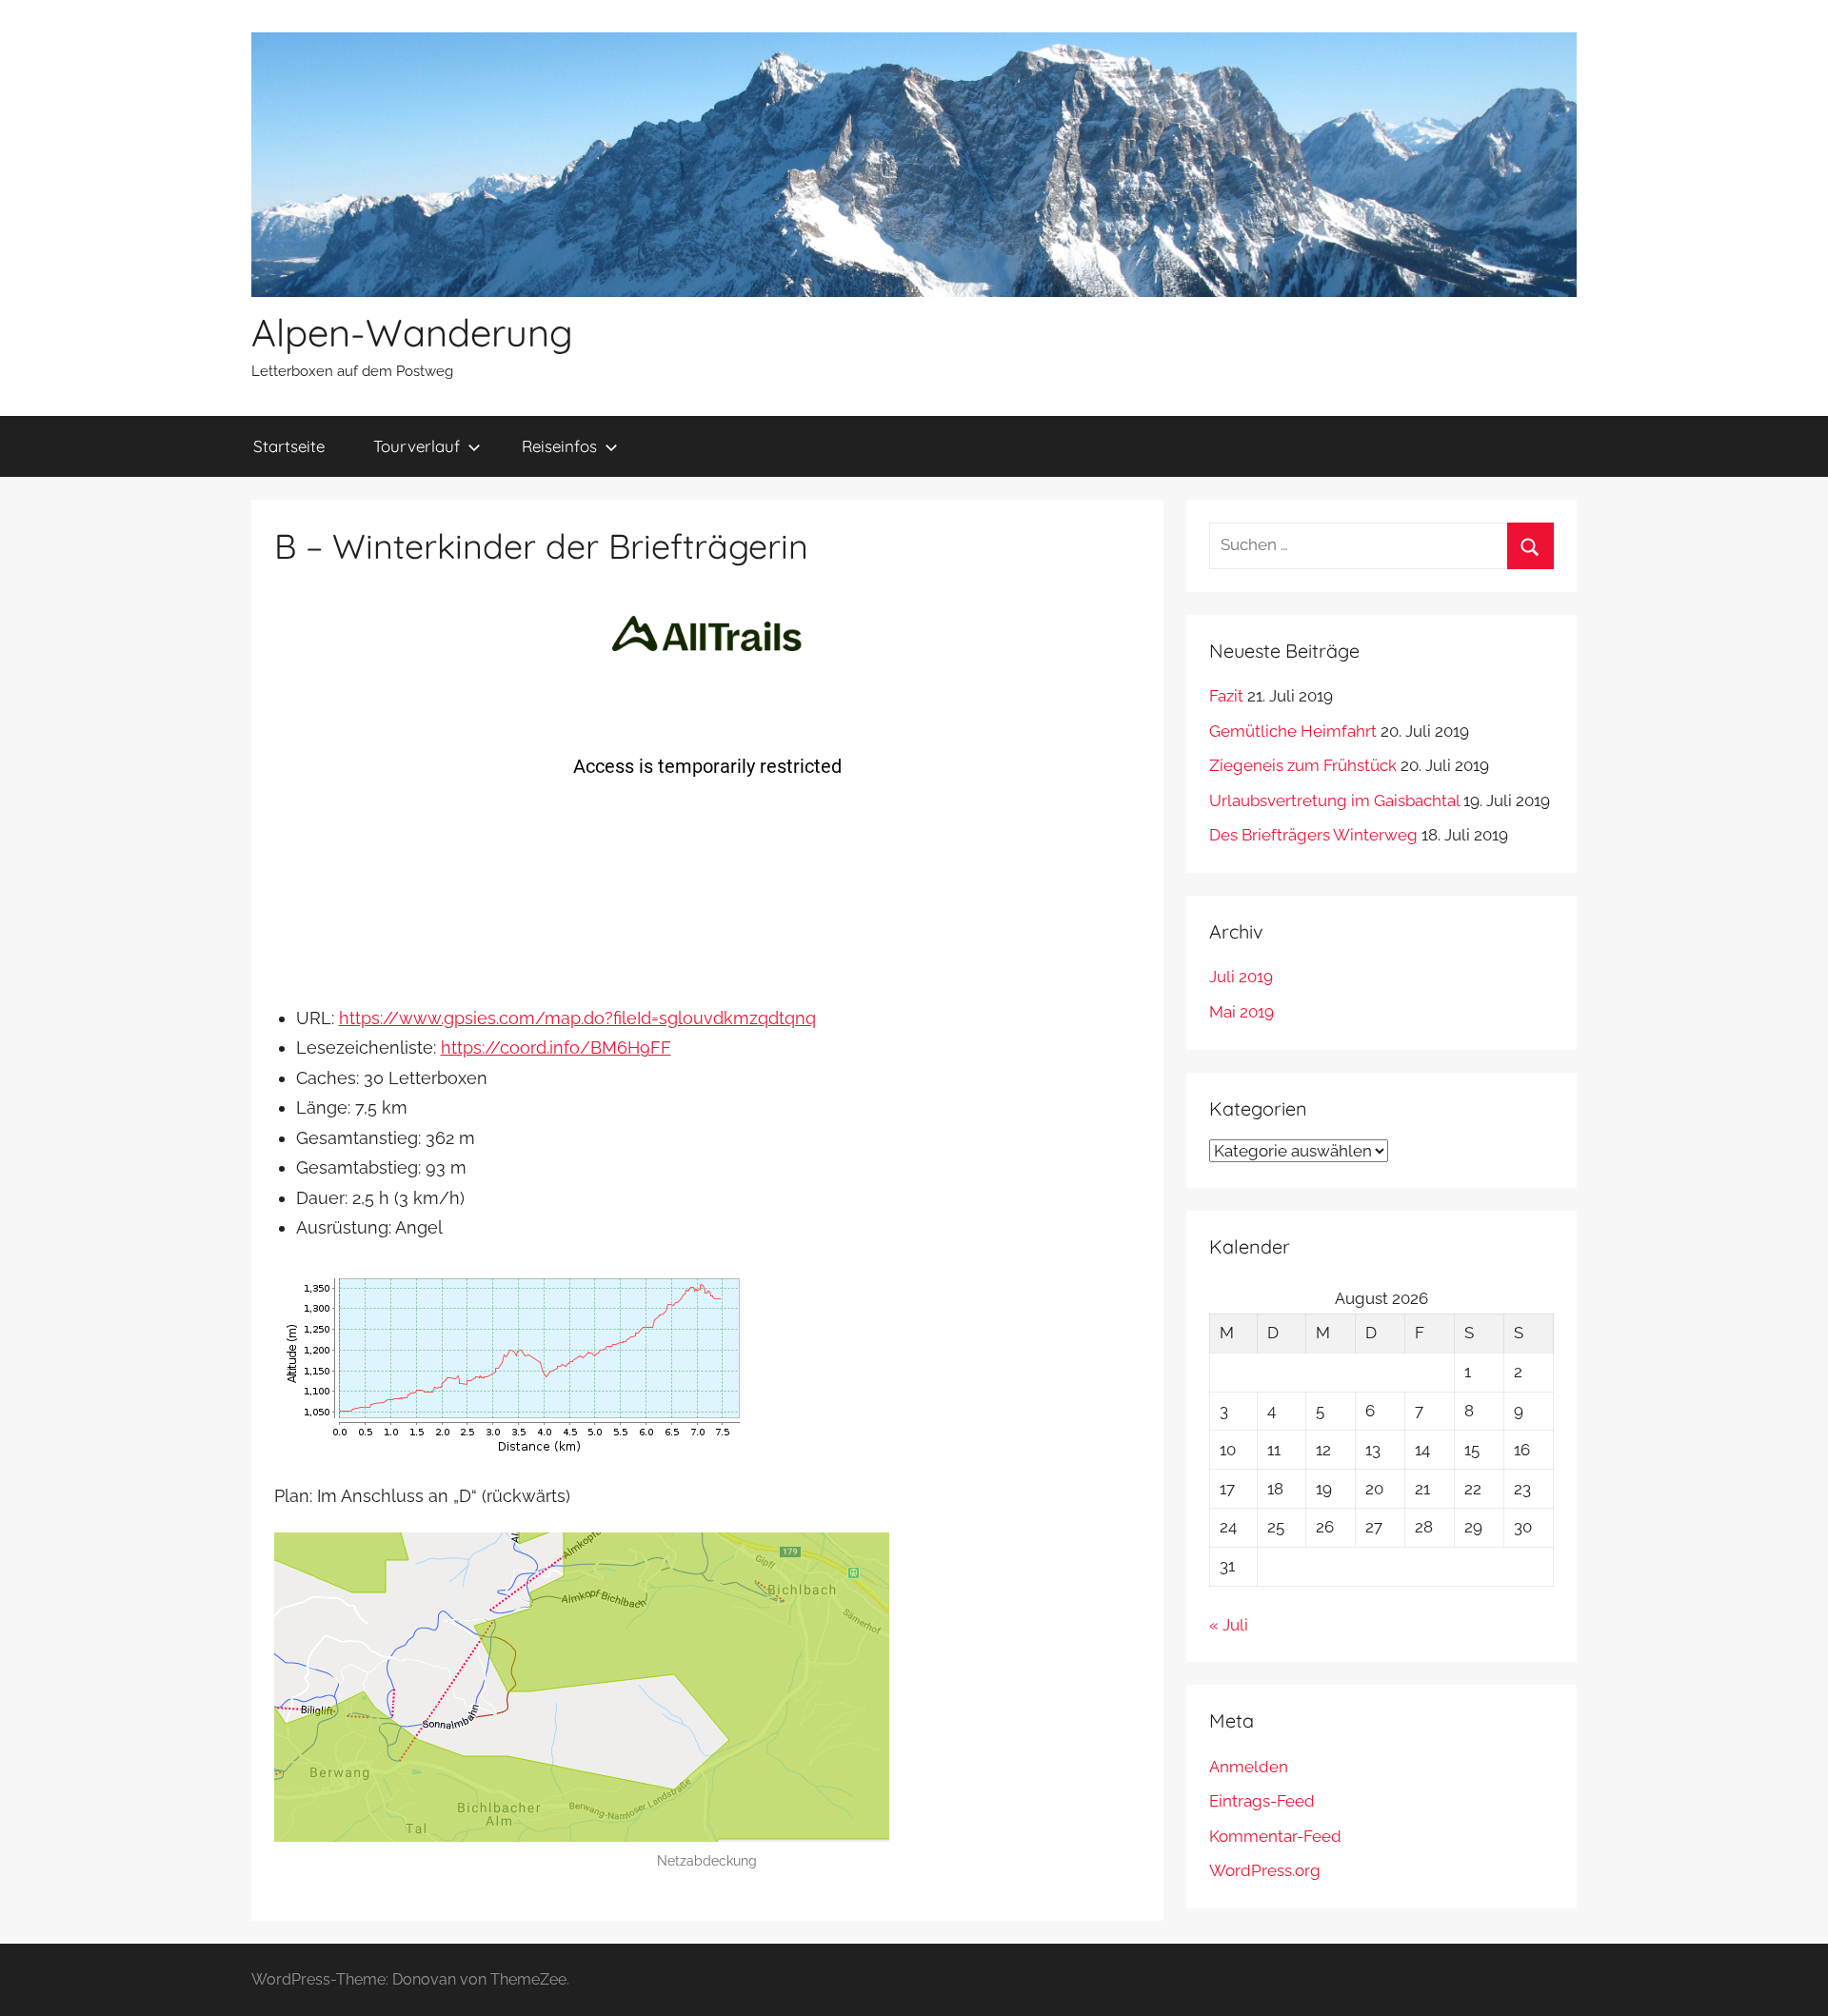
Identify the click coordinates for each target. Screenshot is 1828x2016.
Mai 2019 (1242, 1012)
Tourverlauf (417, 446)
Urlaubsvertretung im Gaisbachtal (1334, 800)
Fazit (1226, 696)
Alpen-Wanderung (412, 332)
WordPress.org (1265, 1870)
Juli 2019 (1241, 977)
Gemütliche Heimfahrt (1293, 731)
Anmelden (1249, 1767)
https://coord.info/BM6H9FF (556, 1048)
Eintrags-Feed (1262, 1801)
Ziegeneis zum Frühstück (1303, 765)
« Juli (1229, 1625)
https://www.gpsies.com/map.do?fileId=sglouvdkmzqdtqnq (577, 1018)
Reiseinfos (559, 446)
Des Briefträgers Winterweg (1313, 835)
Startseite (289, 446)
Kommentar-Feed (1275, 1836)
